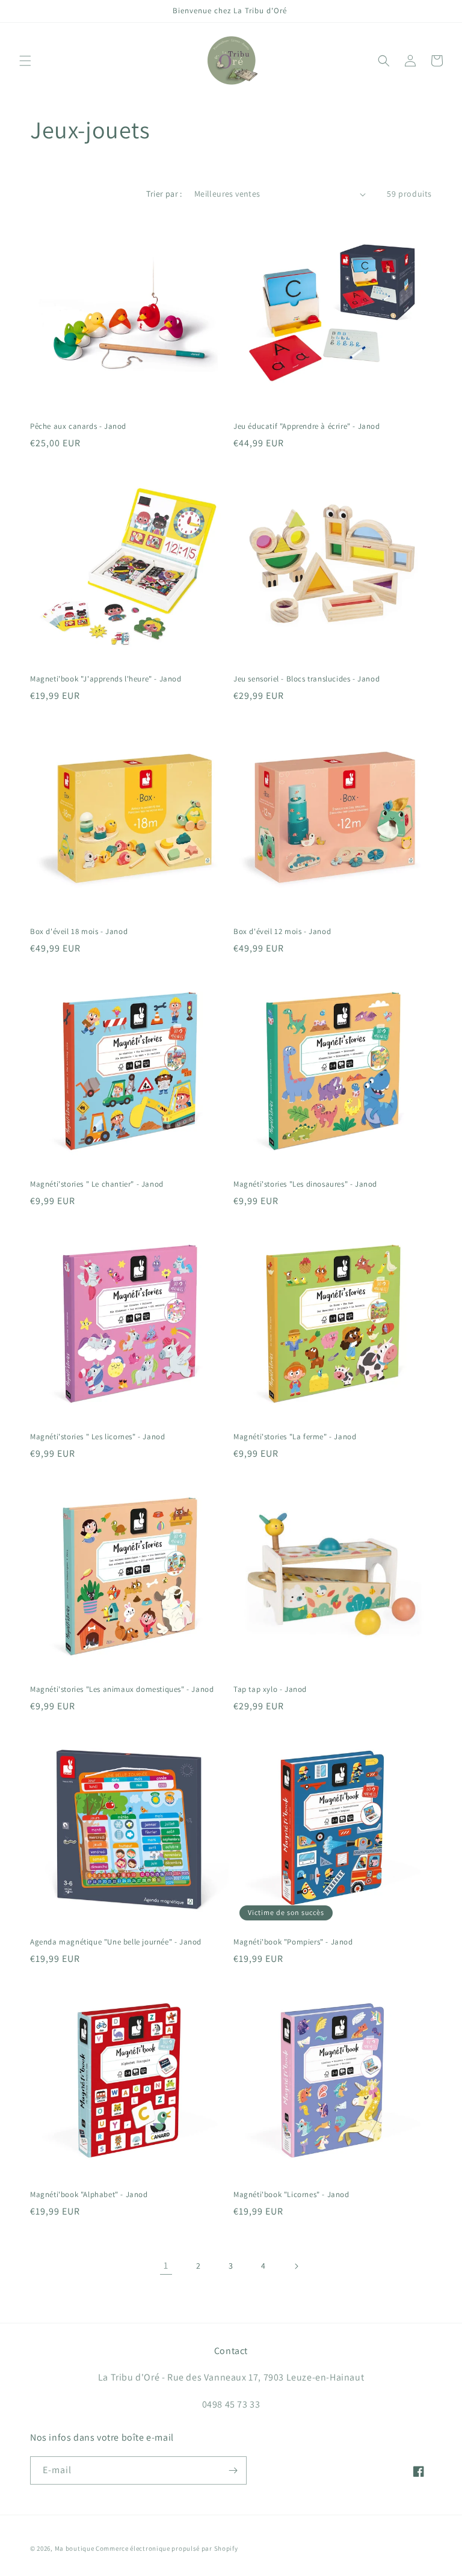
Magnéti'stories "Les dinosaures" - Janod (305, 1184)
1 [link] (166, 2265)
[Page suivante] (296, 2266)
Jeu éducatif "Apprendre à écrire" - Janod (307, 426)
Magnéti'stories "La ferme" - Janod (295, 1437)
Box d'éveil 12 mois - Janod (282, 932)
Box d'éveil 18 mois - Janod (79, 932)
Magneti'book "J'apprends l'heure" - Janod (106, 679)
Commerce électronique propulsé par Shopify (167, 2548)
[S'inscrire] (233, 2470)
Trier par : (164, 194)
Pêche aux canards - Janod (78, 426)
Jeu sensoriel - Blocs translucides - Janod (306, 679)
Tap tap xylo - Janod (270, 1689)
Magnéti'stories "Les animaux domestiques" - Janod (122, 1689)
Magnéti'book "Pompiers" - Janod (293, 1942)
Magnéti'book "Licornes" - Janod (291, 2195)
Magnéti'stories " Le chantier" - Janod (97, 1184)
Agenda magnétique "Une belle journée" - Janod (116, 1942)
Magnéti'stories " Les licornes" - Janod (97, 1437)
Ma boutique (75, 2548)
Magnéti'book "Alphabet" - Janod (89, 2195)
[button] (25, 61)
